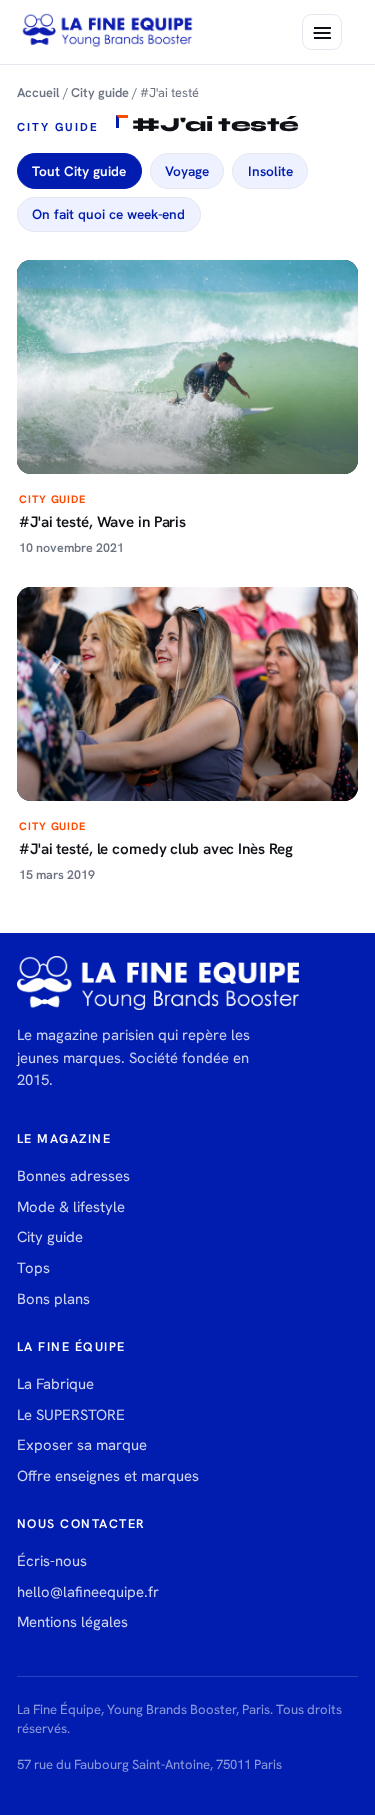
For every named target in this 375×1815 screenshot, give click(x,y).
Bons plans (53, 1299)
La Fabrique (55, 1384)
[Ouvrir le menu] (322, 32)
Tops (33, 1268)
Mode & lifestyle (71, 1207)
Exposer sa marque (82, 1445)
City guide (100, 92)
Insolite (270, 171)
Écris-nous (52, 1561)
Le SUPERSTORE (71, 1415)
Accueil (38, 92)
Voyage (187, 171)
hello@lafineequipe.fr (88, 1592)
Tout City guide (79, 171)
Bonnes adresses (73, 1176)
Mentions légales (72, 1622)
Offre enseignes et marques (108, 1476)
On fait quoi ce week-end (108, 214)
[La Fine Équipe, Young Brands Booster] (108, 32)
